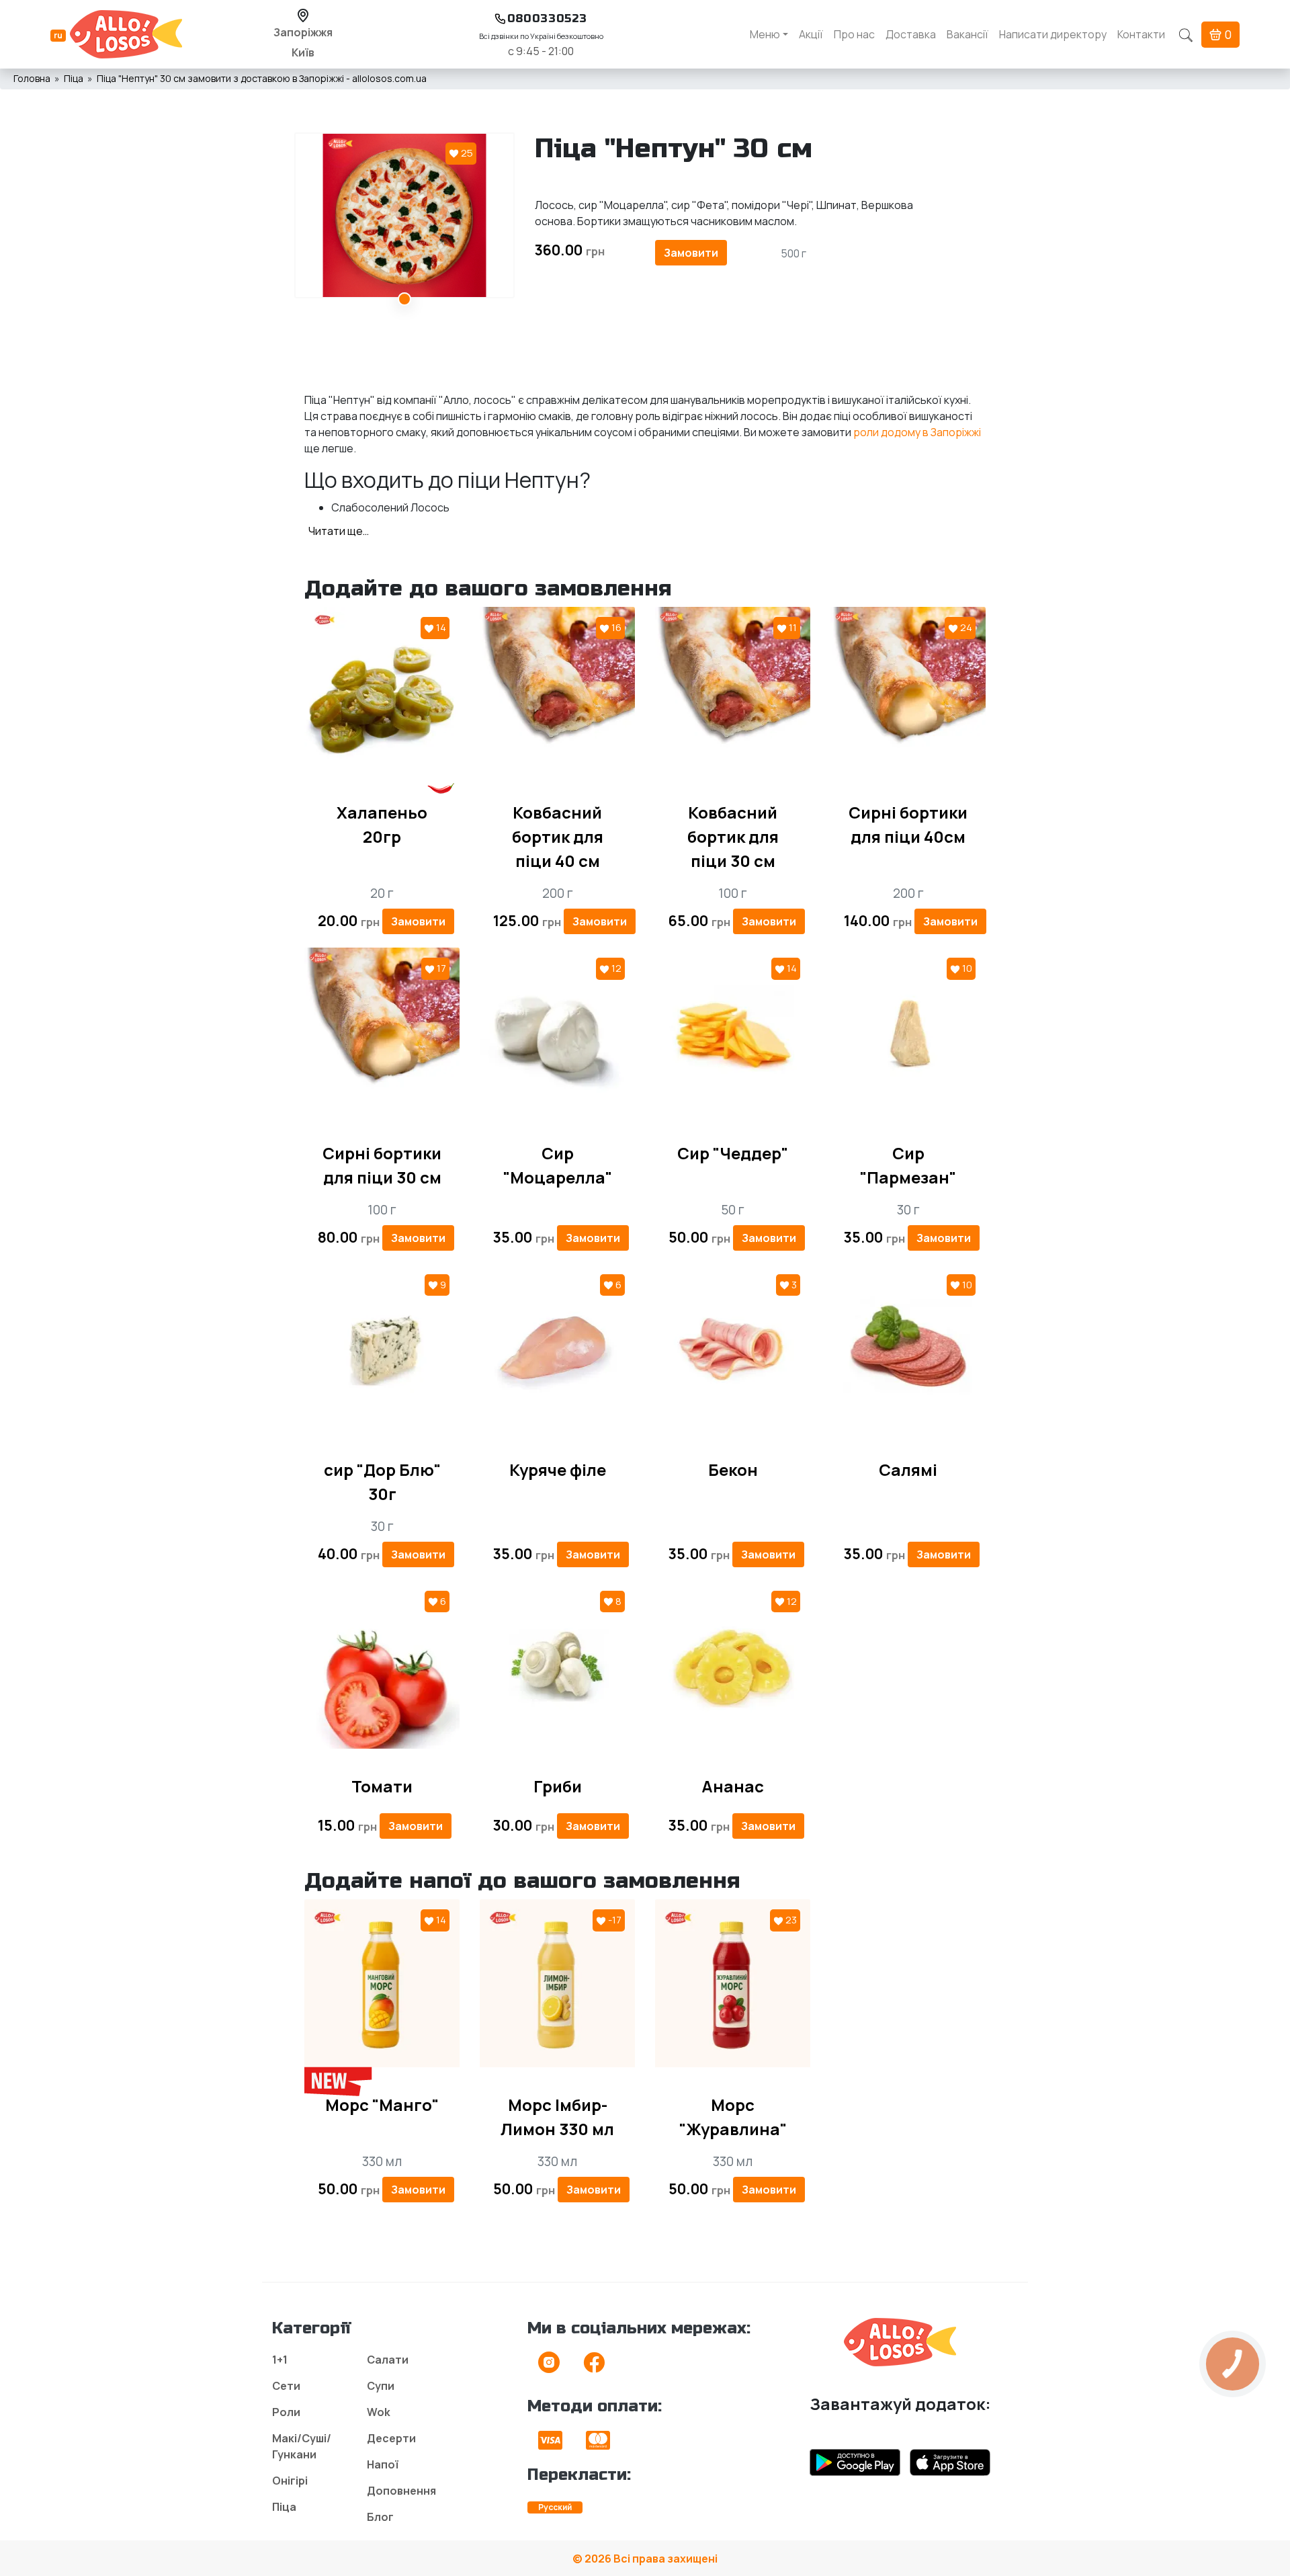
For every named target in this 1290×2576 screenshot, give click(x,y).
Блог (380, 2517)
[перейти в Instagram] (549, 2366)
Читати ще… (339, 531)
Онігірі (290, 2481)
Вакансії (967, 34)
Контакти (1141, 34)
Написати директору (1053, 34)
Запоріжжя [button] (303, 32)
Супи (381, 2386)
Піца (284, 2507)
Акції (811, 34)
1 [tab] (404, 299)
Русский (555, 2507)
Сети (286, 2386)
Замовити (691, 253)
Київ (303, 52)
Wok (379, 2412)
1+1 (280, 2360)
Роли (286, 2412)
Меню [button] (765, 34)
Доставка (911, 34)
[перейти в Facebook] (594, 2366)
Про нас (854, 34)
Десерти (391, 2438)
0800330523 (547, 18)
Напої (383, 2464)
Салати (388, 2360)
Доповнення (401, 2491)
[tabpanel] (404, 215)
